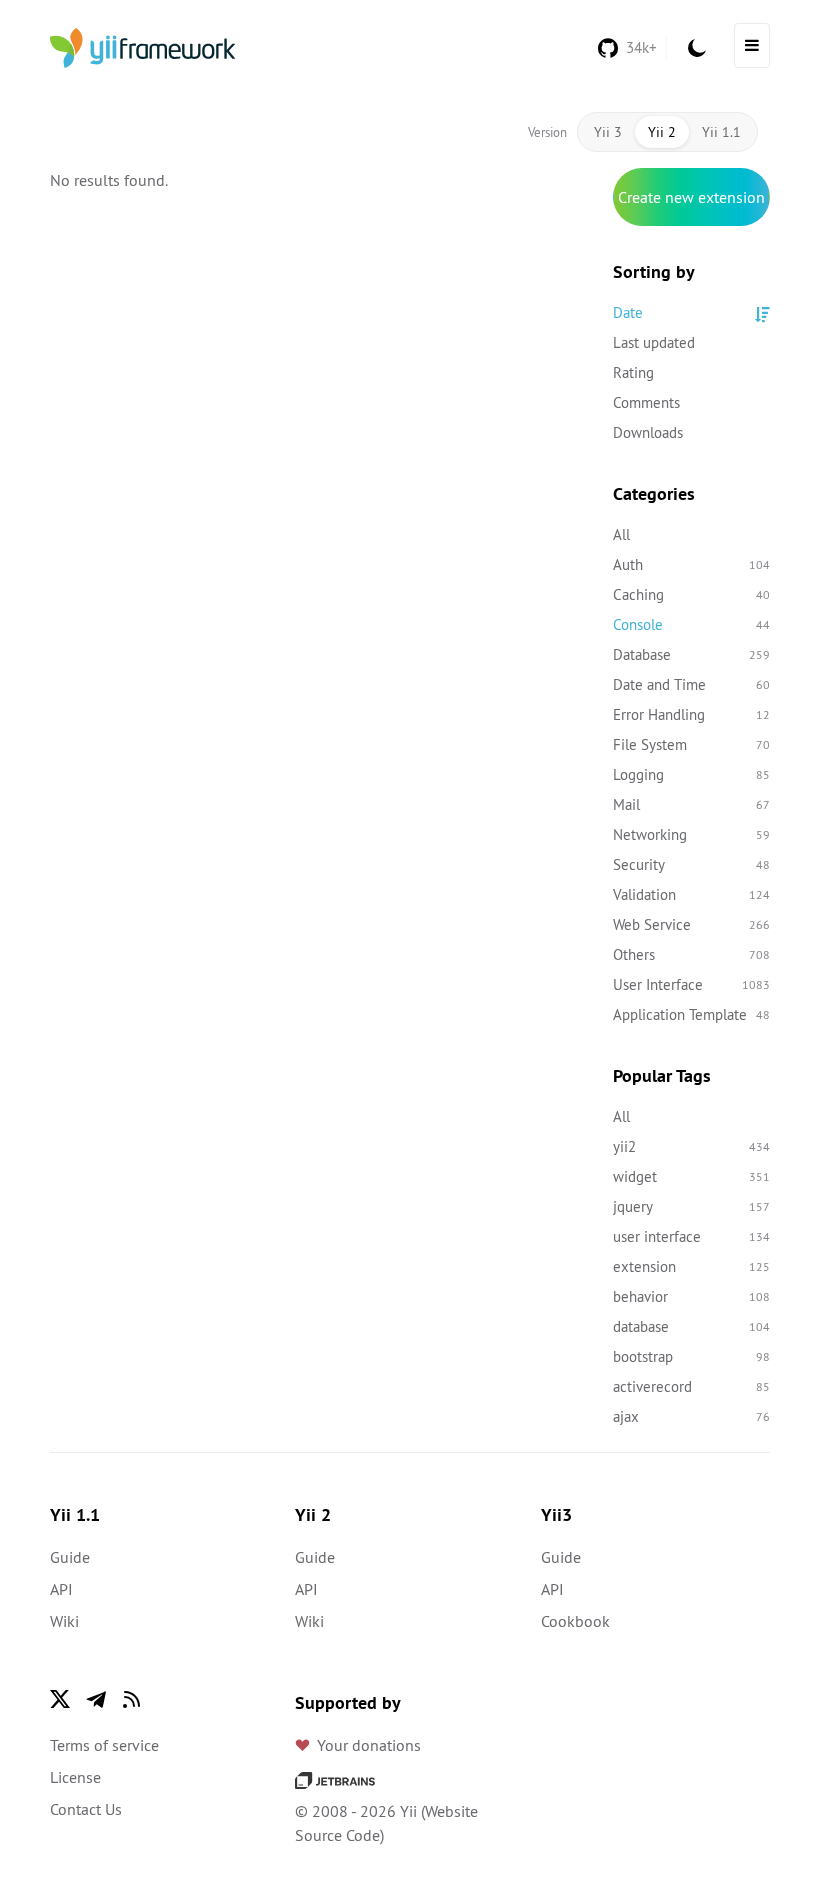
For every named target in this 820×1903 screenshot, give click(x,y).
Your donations (369, 1745)
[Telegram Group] (96, 1699)
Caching (692, 594)
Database (692, 654)
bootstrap (692, 1356)
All (621, 534)
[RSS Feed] (132, 1699)
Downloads (648, 432)
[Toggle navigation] (752, 45)
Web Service (692, 924)
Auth (692, 564)
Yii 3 (608, 132)
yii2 (692, 1146)
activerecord (692, 1386)
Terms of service (104, 1745)
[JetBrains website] (335, 1779)
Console (692, 624)
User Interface (692, 984)
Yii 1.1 (721, 132)
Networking (692, 834)
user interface (692, 1236)
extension (692, 1266)
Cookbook (575, 1621)
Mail (692, 804)
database (692, 1326)
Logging (692, 774)
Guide (70, 1557)
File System (692, 744)
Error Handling (692, 714)
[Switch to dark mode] (697, 48)
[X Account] (60, 1699)
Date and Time (692, 684)
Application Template (692, 1014)
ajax (692, 1416)
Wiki (64, 1621)
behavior (692, 1296)
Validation (692, 894)
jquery (692, 1206)
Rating (633, 372)
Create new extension (691, 197)
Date (628, 312)
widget (692, 1176)
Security (692, 864)
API (61, 1589)
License (75, 1777)
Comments (646, 402)
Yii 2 (662, 132)
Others (692, 954)
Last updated (654, 342)
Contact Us (86, 1809)
